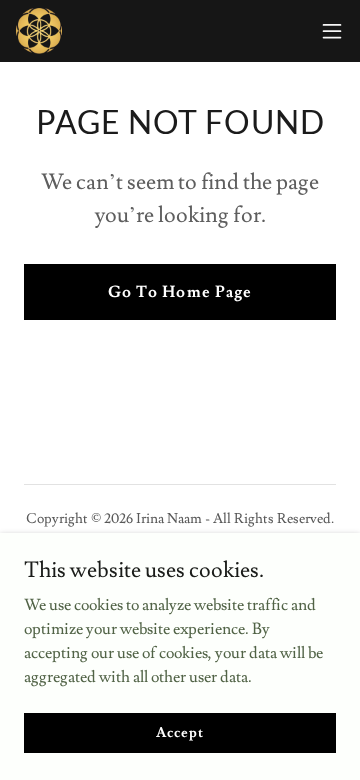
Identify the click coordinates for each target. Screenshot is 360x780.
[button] (332, 31)
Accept (179, 732)
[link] (39, 31)
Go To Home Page (179, 292)
